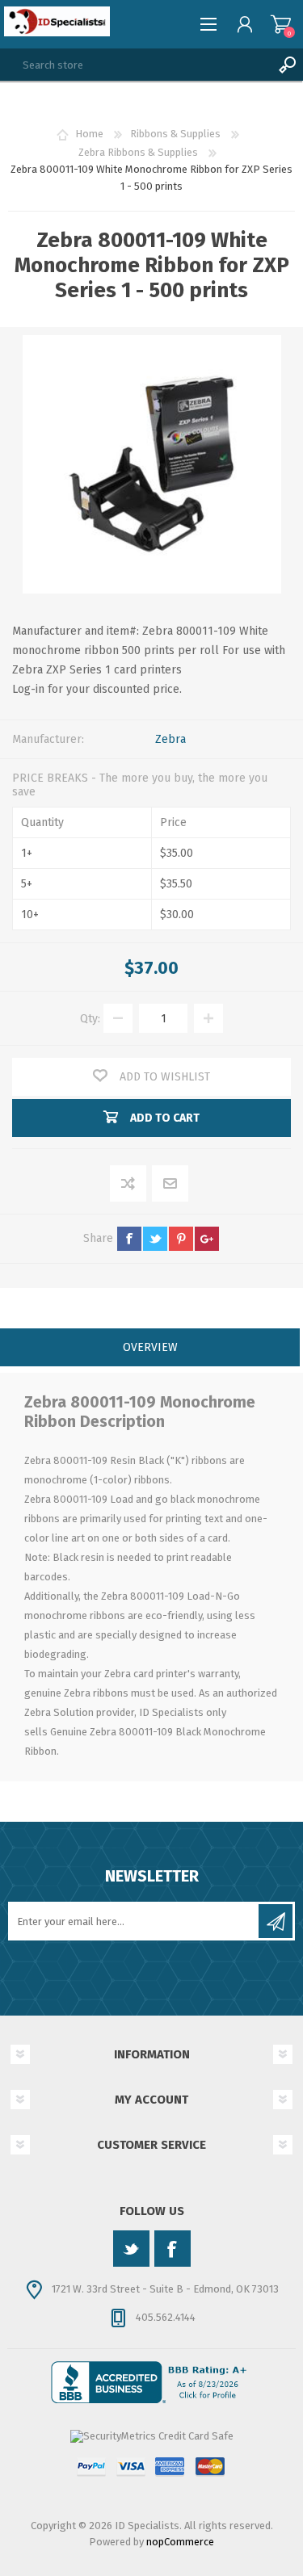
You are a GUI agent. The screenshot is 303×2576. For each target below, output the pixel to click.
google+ (207, 1239)
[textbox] (135, 65)
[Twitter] (131, 2249)
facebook (129, 1239)
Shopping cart (281, 24)
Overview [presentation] (150, 1347)
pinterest (181, 1239)
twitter (155, 1239)
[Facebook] (173, 2249)
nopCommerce (180, 2542)
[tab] (150, 1349)
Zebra (170, 739)
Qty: (90, 1019)
